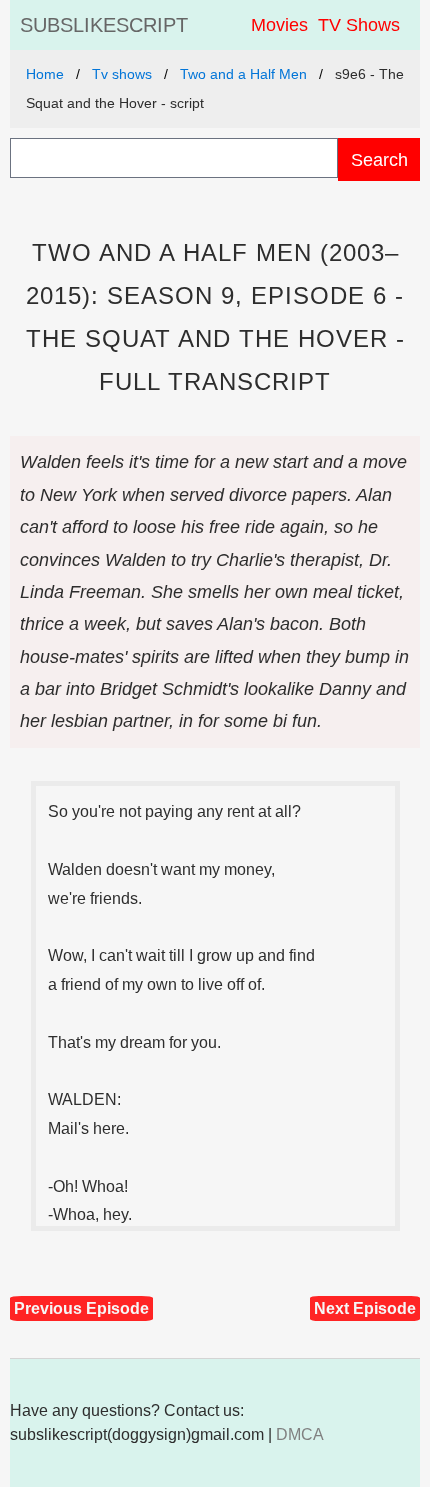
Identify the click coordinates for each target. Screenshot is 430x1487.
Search (379, 159)
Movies (279, 25)
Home (45, 74)
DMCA (300, 1434)
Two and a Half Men (243, 74)
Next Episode (365, 1308)
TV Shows (359, 25)
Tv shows (122, 74)
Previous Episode (81, 1308)
